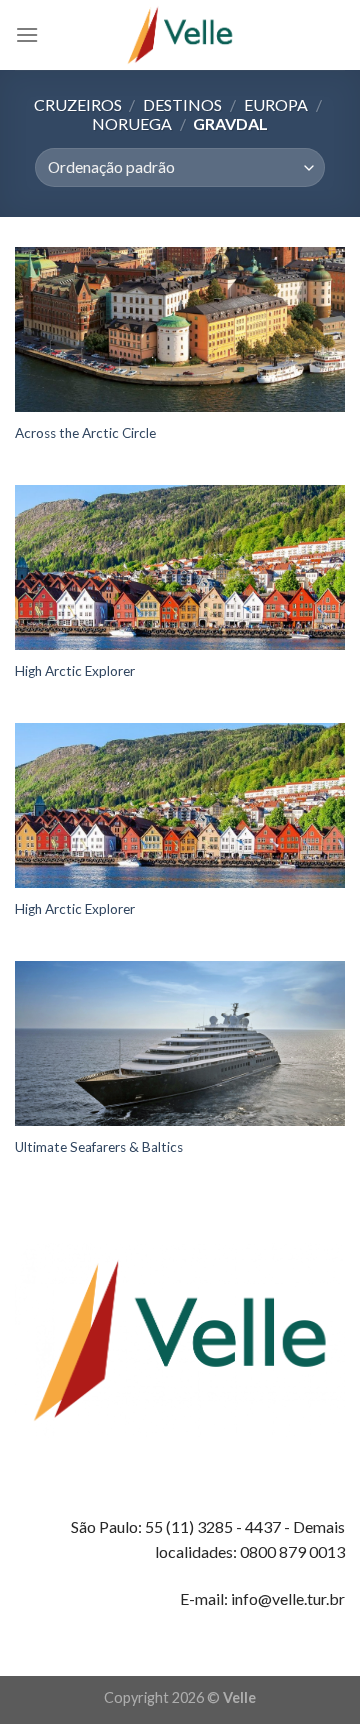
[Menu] (27, 34)
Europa (276, 104)
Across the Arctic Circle (85, 433)
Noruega (132, 123)
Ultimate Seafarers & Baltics (99, 1147)
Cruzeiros (78, 104)
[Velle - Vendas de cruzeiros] (180, 35)
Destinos (182, 104)
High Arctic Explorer (75, 671)
